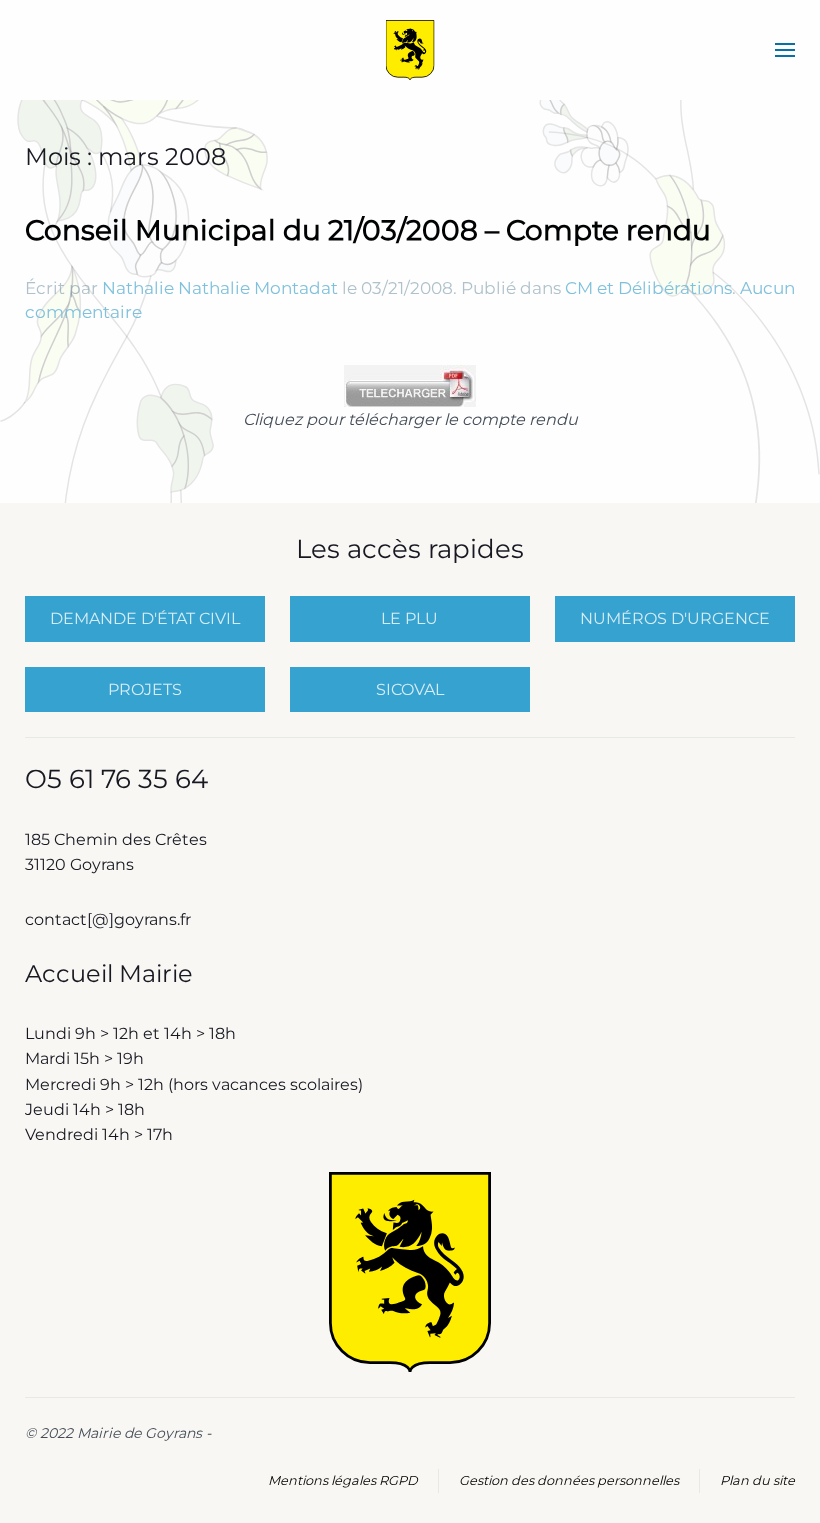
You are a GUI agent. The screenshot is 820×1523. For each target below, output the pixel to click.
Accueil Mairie (109, 973)
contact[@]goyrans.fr (110, 919)
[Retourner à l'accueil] (410, 50)
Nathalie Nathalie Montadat (220, 288)
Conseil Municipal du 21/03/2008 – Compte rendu (368, 230)
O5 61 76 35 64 (116, 779)
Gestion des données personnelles (569, 1480)
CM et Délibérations (648, 288)
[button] (785, 50)
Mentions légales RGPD (343, 1480)
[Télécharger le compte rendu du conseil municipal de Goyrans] (410, 384)
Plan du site (757, 1480)
